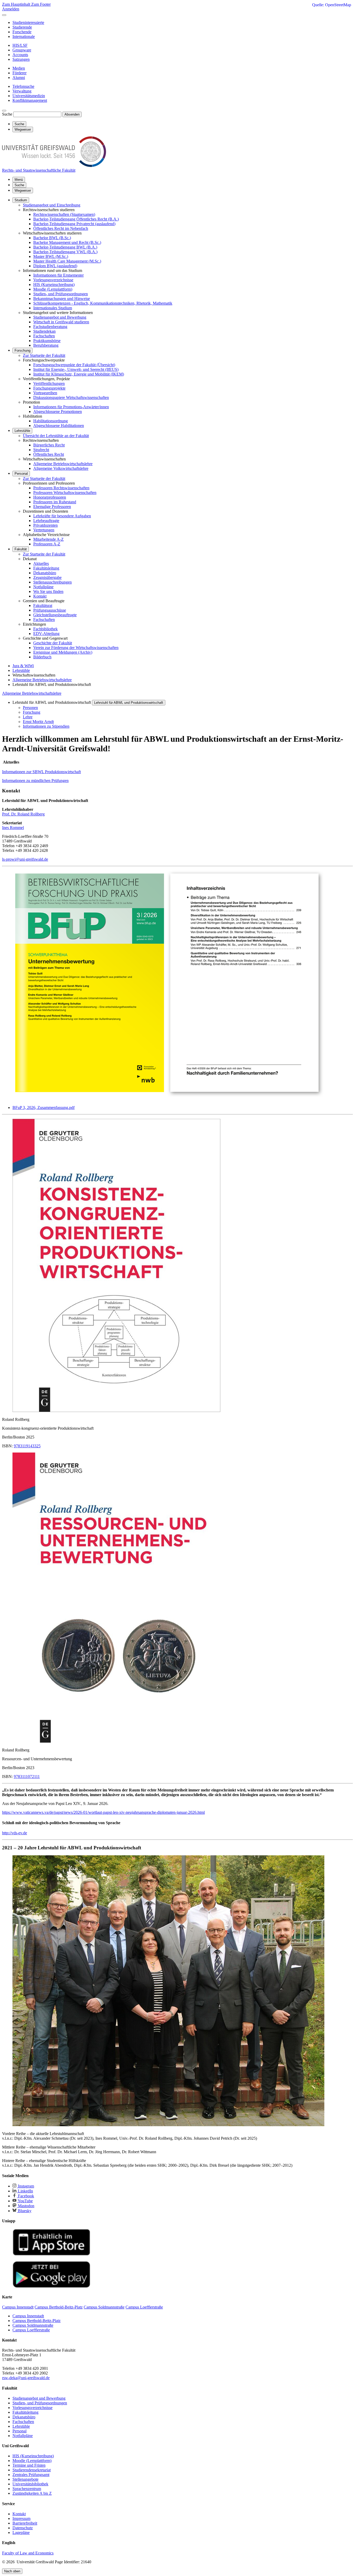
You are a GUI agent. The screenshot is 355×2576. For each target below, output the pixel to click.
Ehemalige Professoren (52, 507)
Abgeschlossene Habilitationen (59, 426)
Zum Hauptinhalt (17, 4)
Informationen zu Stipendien (46, 726)
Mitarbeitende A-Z (48, 539)
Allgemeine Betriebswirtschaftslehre (63, 464)
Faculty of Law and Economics (28, 2553)
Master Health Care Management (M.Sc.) (67, 261)
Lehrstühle (22, 431)
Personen (30, 708)
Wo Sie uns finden (48, 591)
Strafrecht (41, 450)
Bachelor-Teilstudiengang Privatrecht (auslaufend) (74, 224)
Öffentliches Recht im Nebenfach (61, 228)
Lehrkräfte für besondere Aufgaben (62, 516)
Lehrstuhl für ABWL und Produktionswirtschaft (129, 703)
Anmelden (11, 9)
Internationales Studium (53, 308)
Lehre (28, 717)
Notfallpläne (43, 587)
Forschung (22, 350)
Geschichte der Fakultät (53, 643)
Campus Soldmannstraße (33, 2325)
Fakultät (21, 549)
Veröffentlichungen (49, 383)
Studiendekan (44, 331)
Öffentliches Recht (49, 454)
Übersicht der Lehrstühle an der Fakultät (56, 436)
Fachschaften (44, 336)
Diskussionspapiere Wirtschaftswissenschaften (71, 397)
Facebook (25, 2196)
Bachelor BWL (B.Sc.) (52, 238)
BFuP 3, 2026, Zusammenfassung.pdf (44, 1108)
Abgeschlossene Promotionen (58, 412)
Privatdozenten (45, 525)
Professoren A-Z (47, 544)
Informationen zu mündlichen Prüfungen (35, 781)
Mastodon (26, 2206)
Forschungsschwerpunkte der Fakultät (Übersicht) (74, 365)
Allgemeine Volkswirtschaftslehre (61, 468)
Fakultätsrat (43, 605)
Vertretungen (44, 530)
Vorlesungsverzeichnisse (53, 280)
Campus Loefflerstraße (31, 2330)
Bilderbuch (42, 657)
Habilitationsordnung (51, 421)
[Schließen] (4, 15)
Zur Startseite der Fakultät (44, 355)
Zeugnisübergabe (47, 577)
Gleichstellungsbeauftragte (55, 615)
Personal (21, 474)
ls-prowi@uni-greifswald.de (25, 859)
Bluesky (24, 2211)
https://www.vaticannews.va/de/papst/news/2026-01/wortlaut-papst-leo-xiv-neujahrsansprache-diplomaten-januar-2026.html (103, 1812)
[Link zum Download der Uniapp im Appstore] (51, 2254)
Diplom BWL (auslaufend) (55, 266)
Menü (19, 180)
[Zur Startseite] (54, 166)
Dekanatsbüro (45, 573)
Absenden (72, 114)
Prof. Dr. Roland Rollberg (23, 814)
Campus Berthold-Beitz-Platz (37, 2321)
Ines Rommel (13, 828)
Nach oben (12, 2571)
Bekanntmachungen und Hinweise (62, 299)
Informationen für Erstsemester (58, 275)
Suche (7, 114)
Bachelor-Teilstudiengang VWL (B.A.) (65, 252)
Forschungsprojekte (49, 388)
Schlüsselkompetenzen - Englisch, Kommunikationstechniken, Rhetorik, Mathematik (103, 303)
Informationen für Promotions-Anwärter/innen (71, 407)
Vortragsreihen (45, 393)
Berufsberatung (46, 345)
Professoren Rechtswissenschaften (61, 488)
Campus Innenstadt (28, 2316)
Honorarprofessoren (50, 497)
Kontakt (40, 596)
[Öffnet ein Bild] (168, 1099)
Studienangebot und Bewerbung (60, 317)
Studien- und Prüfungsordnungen (61, 294)
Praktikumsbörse (47, 341)
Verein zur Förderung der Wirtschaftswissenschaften (76, 648)
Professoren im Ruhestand (55, 502)
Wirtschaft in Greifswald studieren (61, 322)
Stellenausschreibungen (52, 582)
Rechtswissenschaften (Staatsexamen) (64, 214)
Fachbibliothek (45, 629)
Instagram (25, 2186)
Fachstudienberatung (50, 327)
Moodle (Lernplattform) (53, 289)
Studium (21, 200)
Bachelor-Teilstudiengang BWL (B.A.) (65, 247)
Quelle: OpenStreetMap (332, 5)
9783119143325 (27, 1446)
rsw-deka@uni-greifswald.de (26, 2378)
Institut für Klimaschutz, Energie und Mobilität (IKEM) (79, 374)
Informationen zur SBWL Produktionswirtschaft (41, 772)
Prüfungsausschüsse (50, 610)
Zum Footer (41, 4)
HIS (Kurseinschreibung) (54, 285)
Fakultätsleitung (46, 568)
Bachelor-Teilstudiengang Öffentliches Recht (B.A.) (76, 219)
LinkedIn (25, 2191)
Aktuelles (41, 563)
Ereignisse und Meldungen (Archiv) (63, 652)
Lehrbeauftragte (46, 521)
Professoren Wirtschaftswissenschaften (65, 493)
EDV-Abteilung (46, 634)
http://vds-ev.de (15, 1833)
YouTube (25, 2201)
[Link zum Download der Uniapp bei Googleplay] (51, 2287)
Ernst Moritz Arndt (38, 722)
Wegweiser (23, 190)
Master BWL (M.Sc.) (51, 256)
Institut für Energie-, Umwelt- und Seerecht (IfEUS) (76, 369)
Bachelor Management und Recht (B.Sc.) (67, 242)
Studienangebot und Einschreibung (52, 205)
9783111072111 (27, 1777)
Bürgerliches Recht (49, 445)
